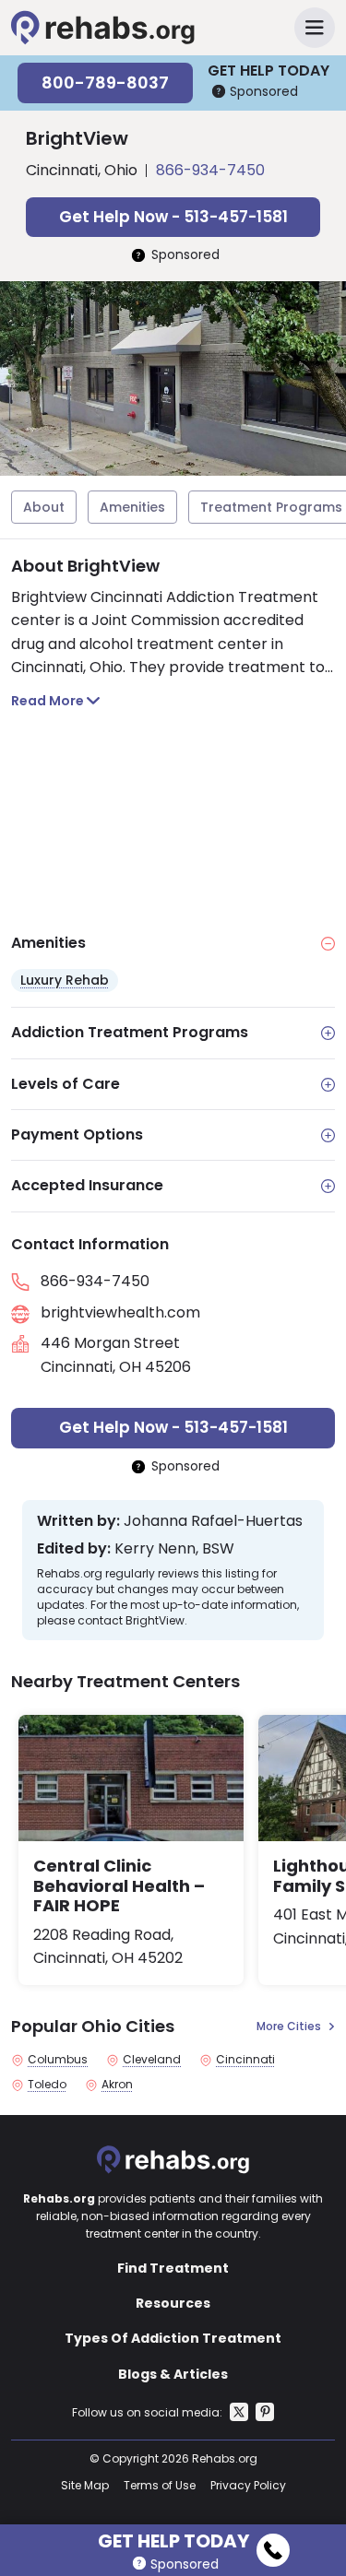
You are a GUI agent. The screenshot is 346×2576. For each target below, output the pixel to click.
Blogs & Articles (173, 2374)
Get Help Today (173, 2538)
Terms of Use (160, 2485)
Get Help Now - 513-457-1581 (173, 217)
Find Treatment (173, 2268)
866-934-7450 (210, 170)
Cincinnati (245, 2060)
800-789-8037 (105, 83)
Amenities (132, 507)
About (44, 507)
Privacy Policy (248, 2485)
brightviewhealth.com (120, 1312)
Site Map (85, 2485)
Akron (117, 2085)
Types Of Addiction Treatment (173, 2338)
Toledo (47, 2085)
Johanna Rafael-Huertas (213, 1521)
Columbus (58, 2060)
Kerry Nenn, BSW (174, 1549)
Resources (173, 2303)
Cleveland (152, 2060)
